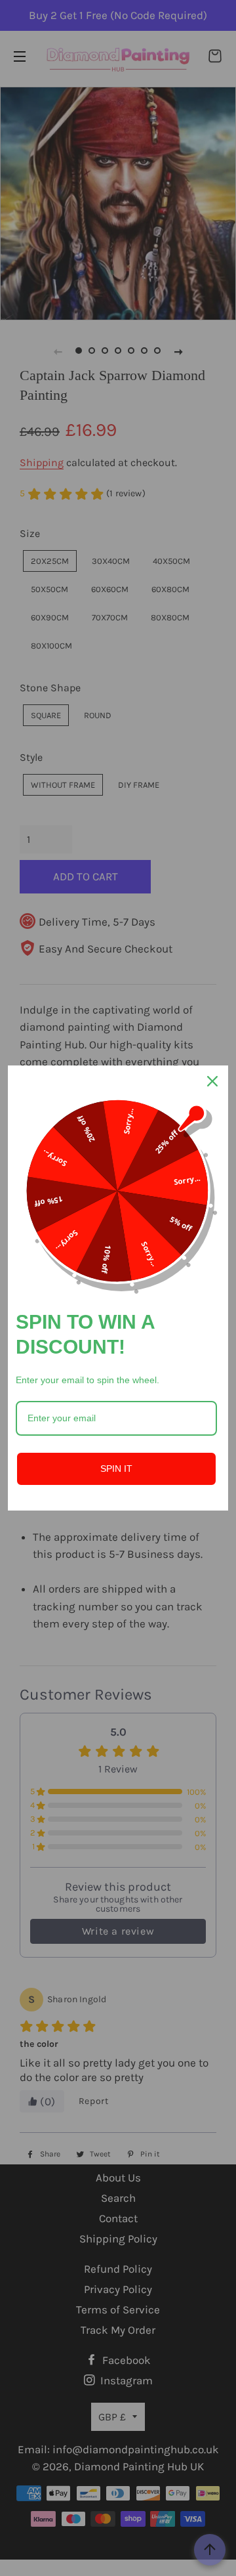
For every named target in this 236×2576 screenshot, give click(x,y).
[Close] (212, 1081)
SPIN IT (116, 1469)
